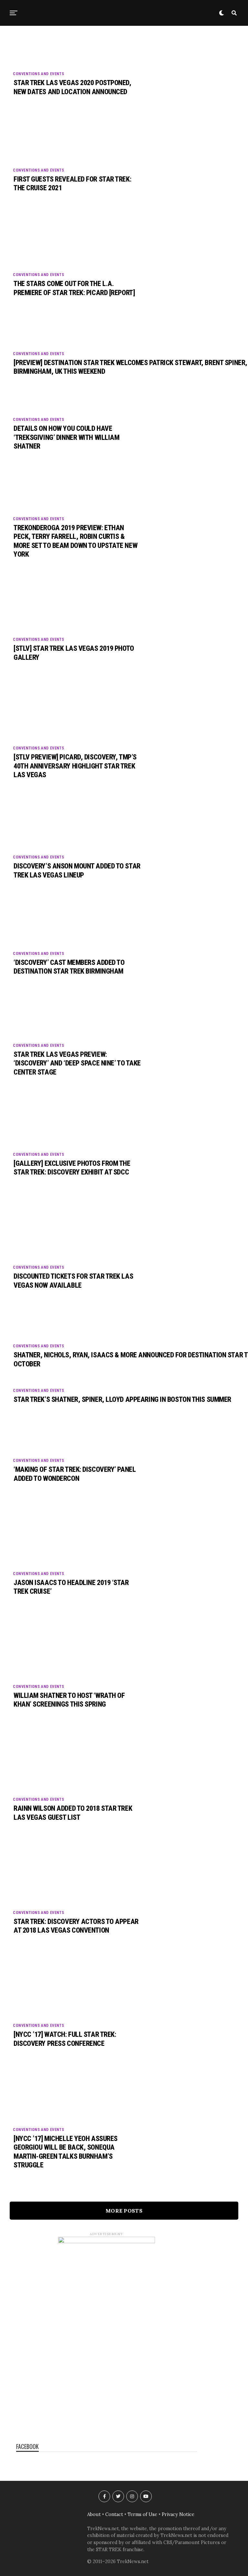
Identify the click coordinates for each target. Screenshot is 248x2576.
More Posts (124, 2211)
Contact (114, 2514)
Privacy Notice (178, 2514)
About (94, 2514)
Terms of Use (142, 2514)
